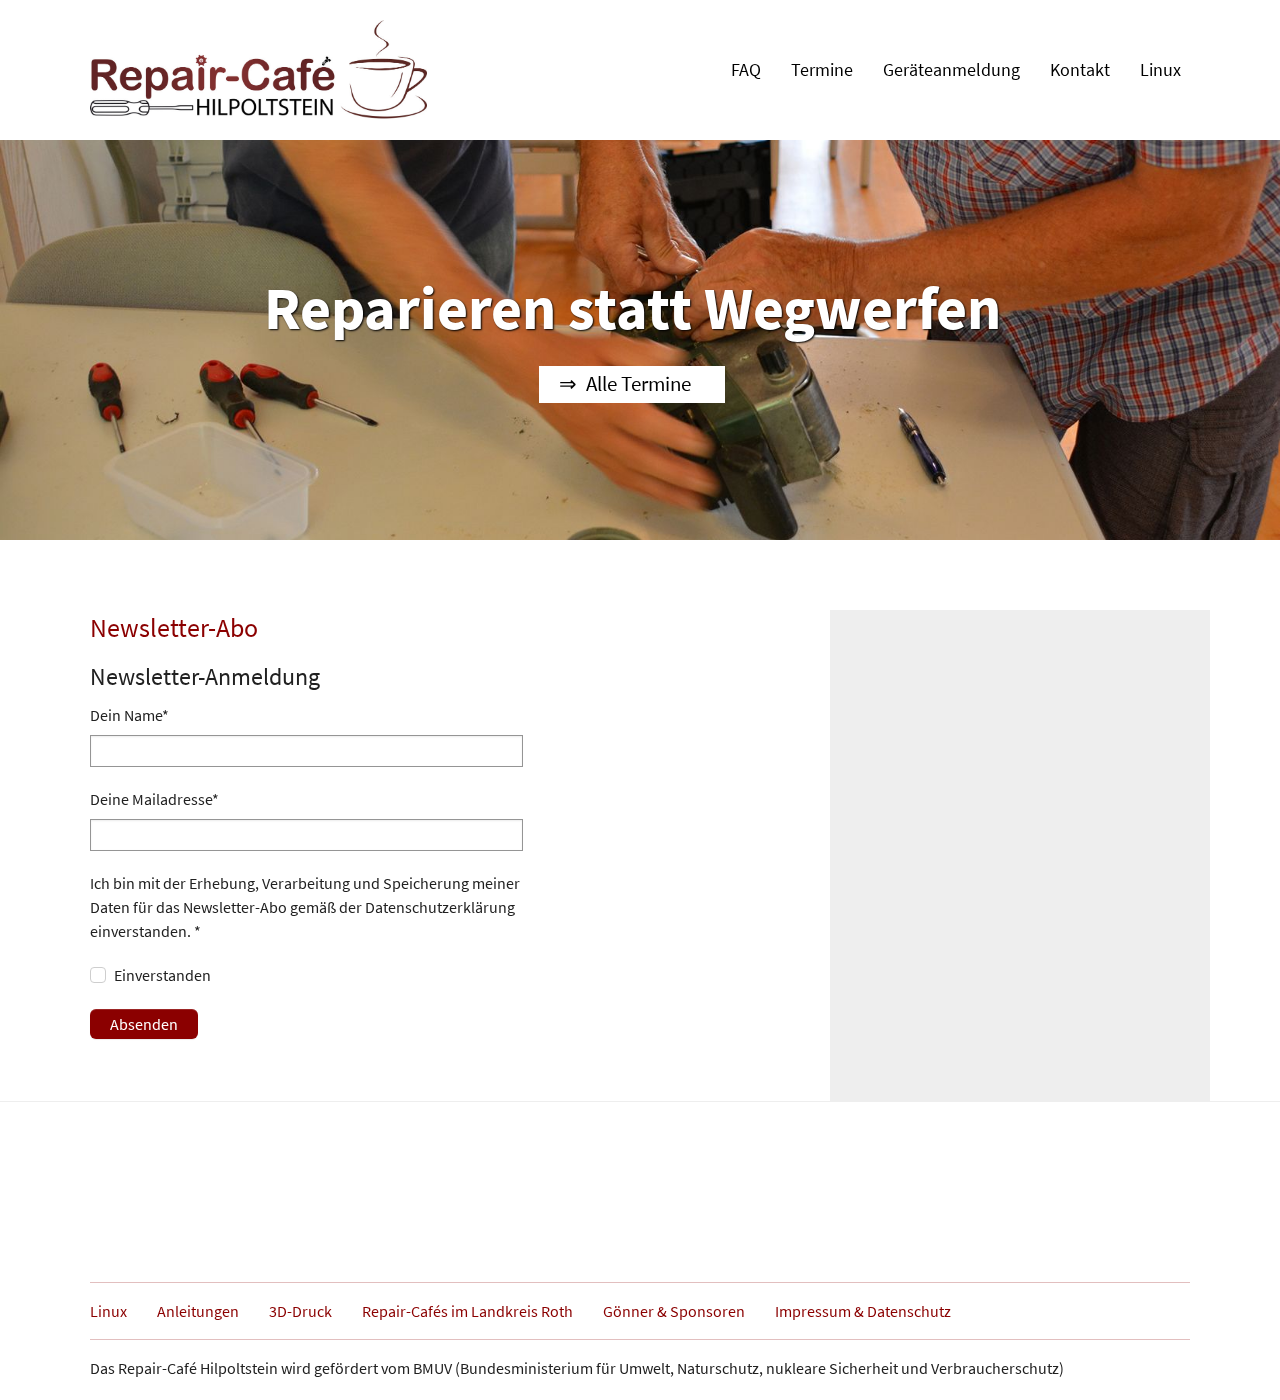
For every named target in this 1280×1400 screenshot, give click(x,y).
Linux (108, 1311)
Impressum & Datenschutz (863, 1311)
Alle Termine (638, 384)
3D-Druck (300, 1311)
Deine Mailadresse (154, 799)
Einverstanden (162, 975)
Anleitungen (198, 1311)
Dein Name (129, 715)
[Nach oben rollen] (1236, 1356)
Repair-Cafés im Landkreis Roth (467, 1311)
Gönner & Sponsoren (674, 1311)
